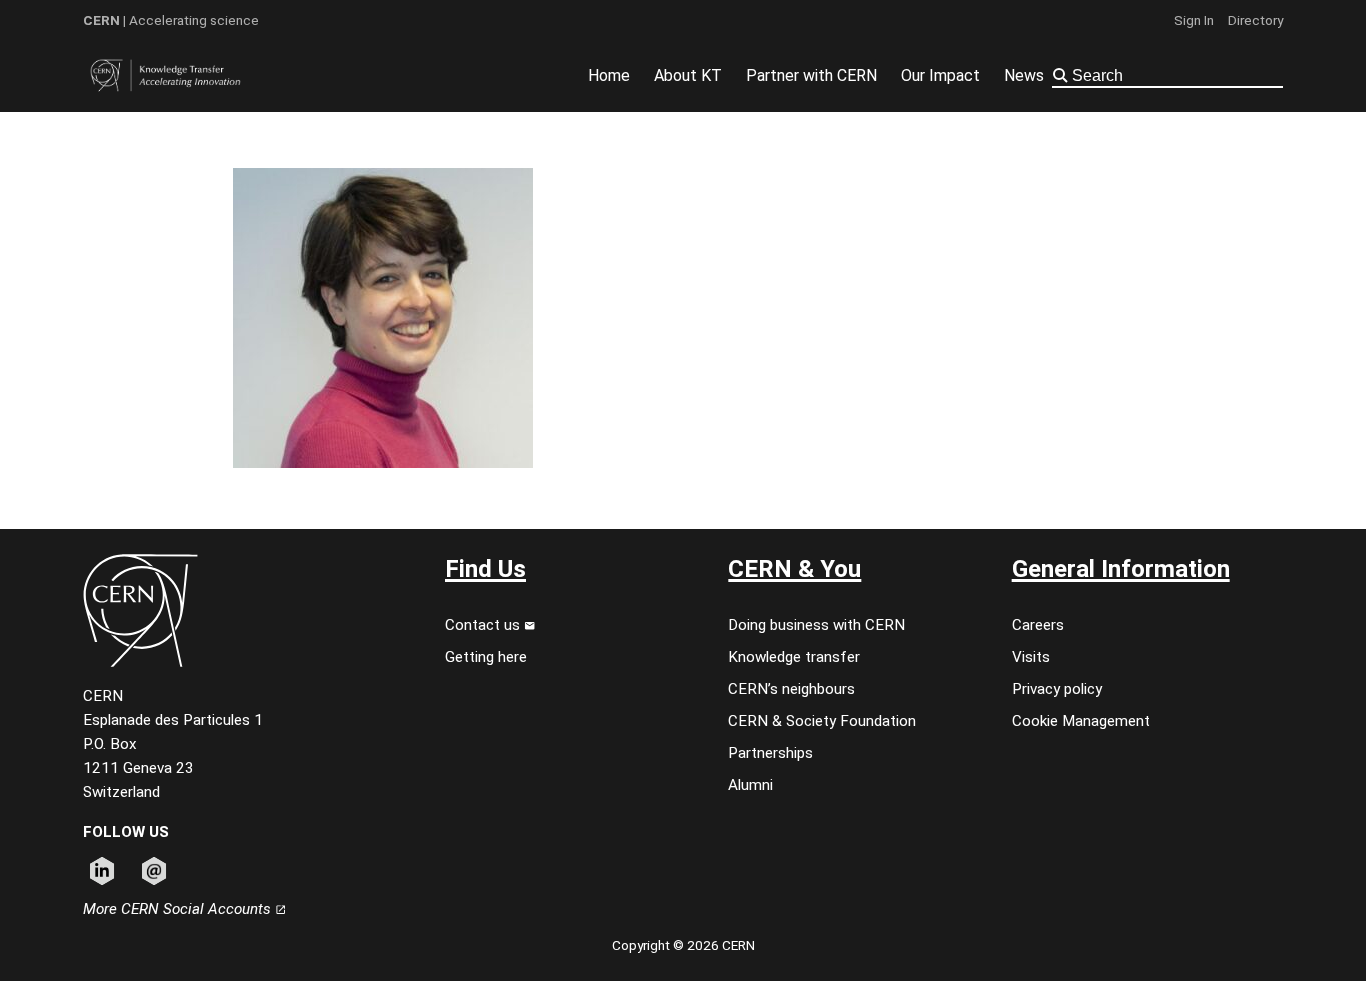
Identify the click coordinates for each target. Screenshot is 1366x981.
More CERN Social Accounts (179, 909)
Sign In (1194, 20)
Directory (1255, 20)
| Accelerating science (171, 20)
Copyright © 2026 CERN (683, 945)
